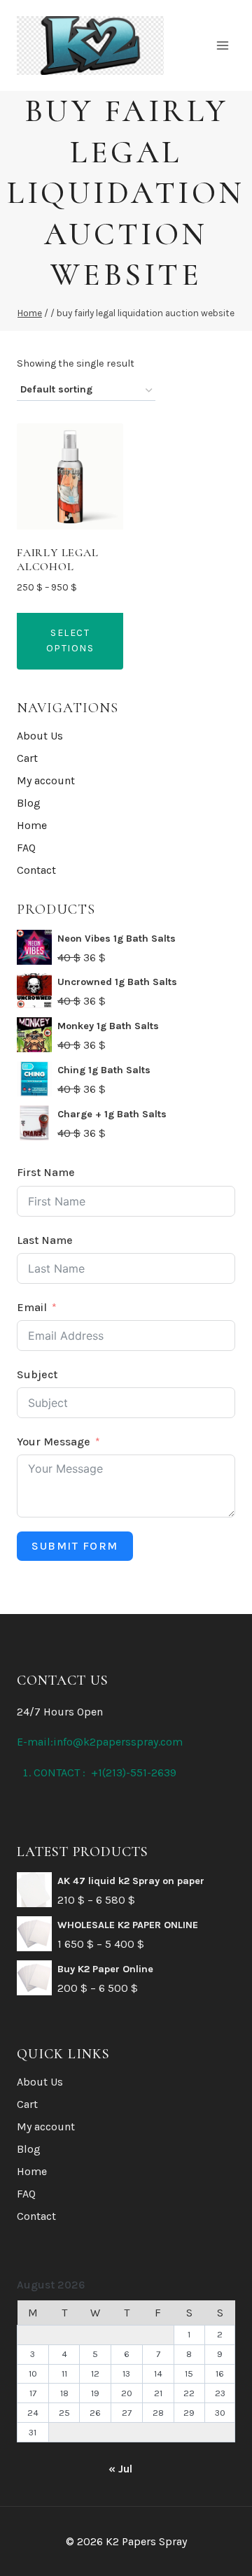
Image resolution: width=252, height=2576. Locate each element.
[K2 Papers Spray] (90, 45)
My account (46, 780)
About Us (40, 736)
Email (32, 1307)
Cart (27, 758)
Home (32, 825)
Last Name (45, 1240)
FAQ (26, 848)
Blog (29, 803)
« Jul (120, 2469)
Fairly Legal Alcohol (58, 559)
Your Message (54, 1442)
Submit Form (75, 1546)
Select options (70, 641)
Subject (37, 1374)
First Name (46, 1172)
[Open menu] (222, 45)
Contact (36, 870)
